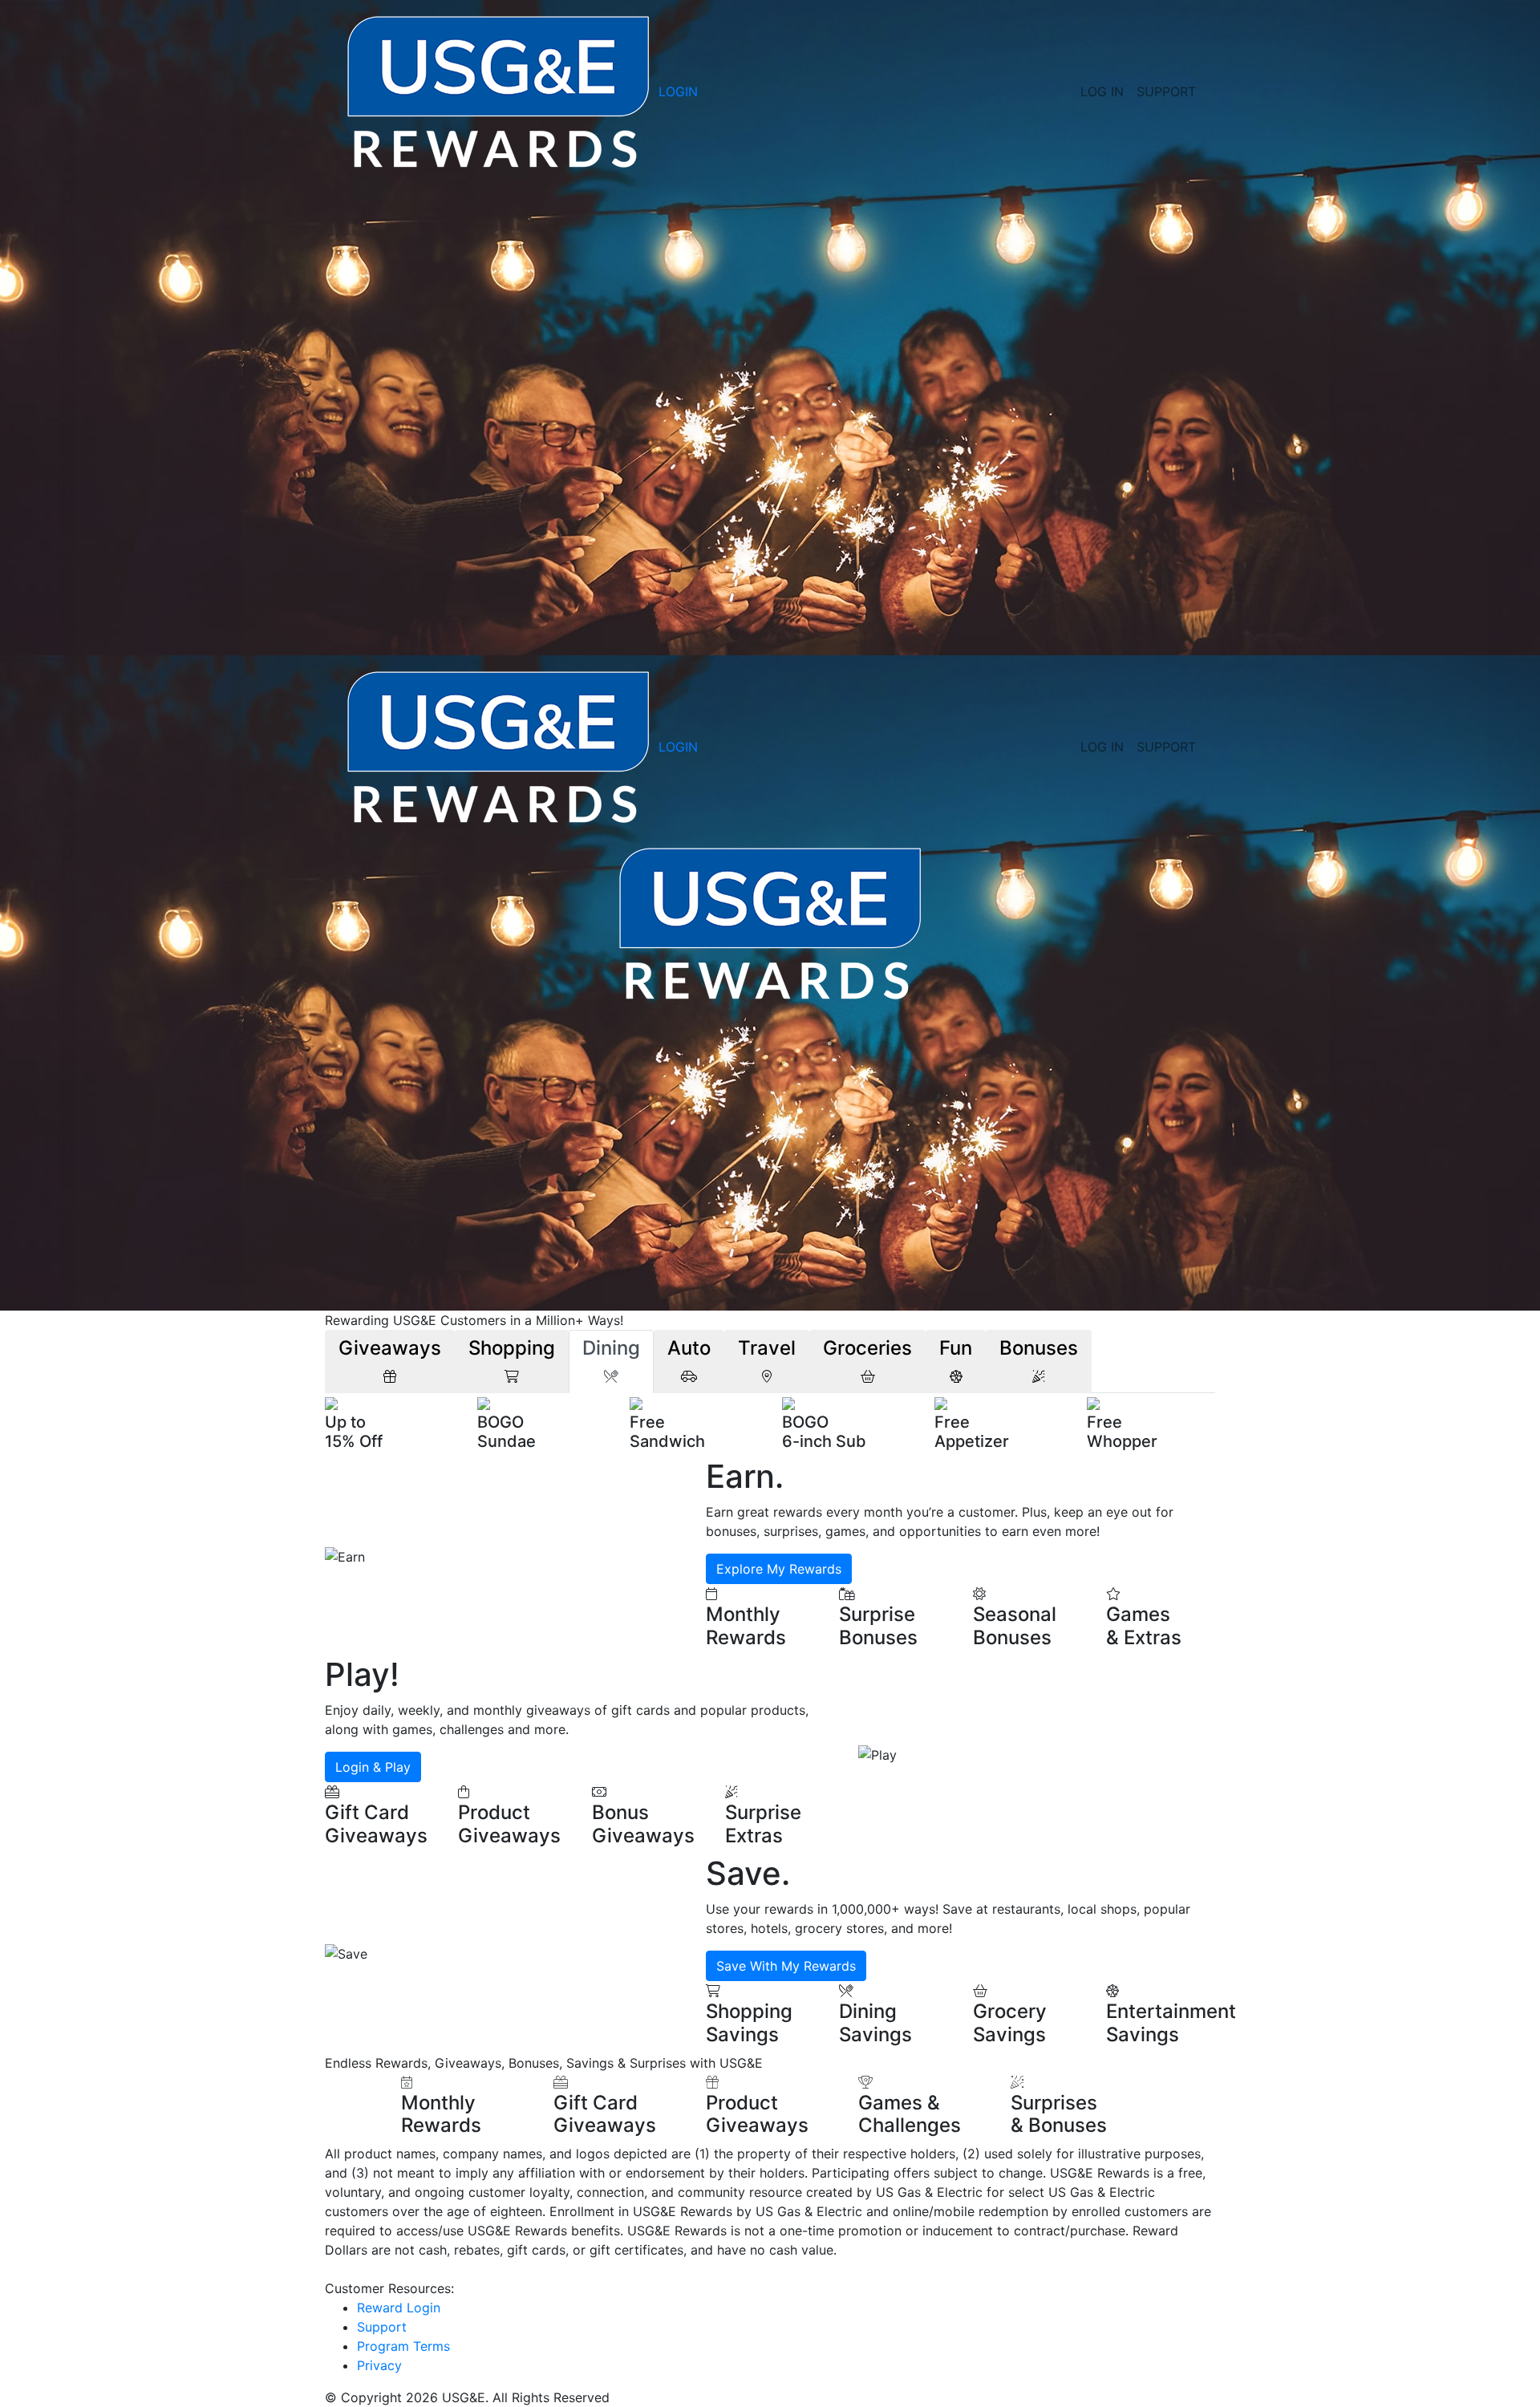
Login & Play (373, 1767)
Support (1166, 91)
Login (678, 91)
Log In (1102, 91)
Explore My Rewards (779, 1569)
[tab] (390, 1362)
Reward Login (399, 2308)
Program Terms (403, 2346)
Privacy (379, 2365)
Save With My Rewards (786, 1966)
